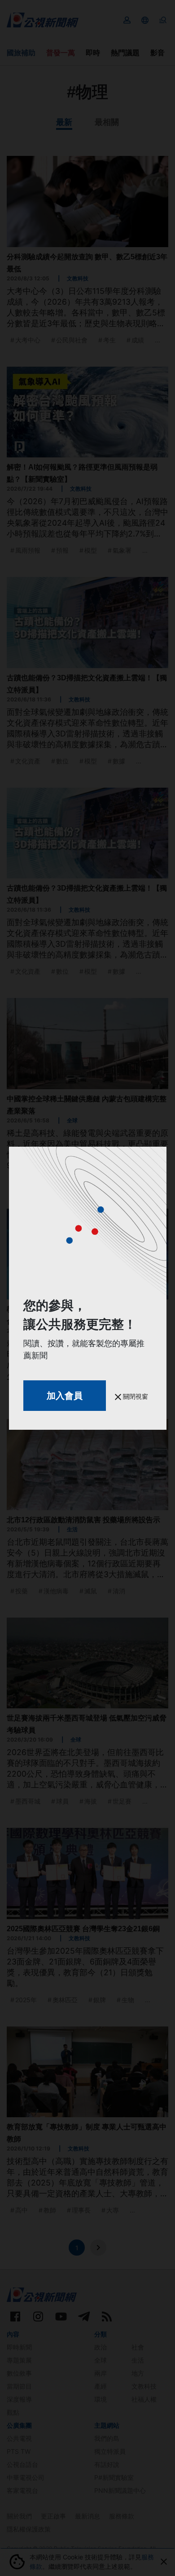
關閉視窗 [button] (135, 1396)
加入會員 (65, 1396)
